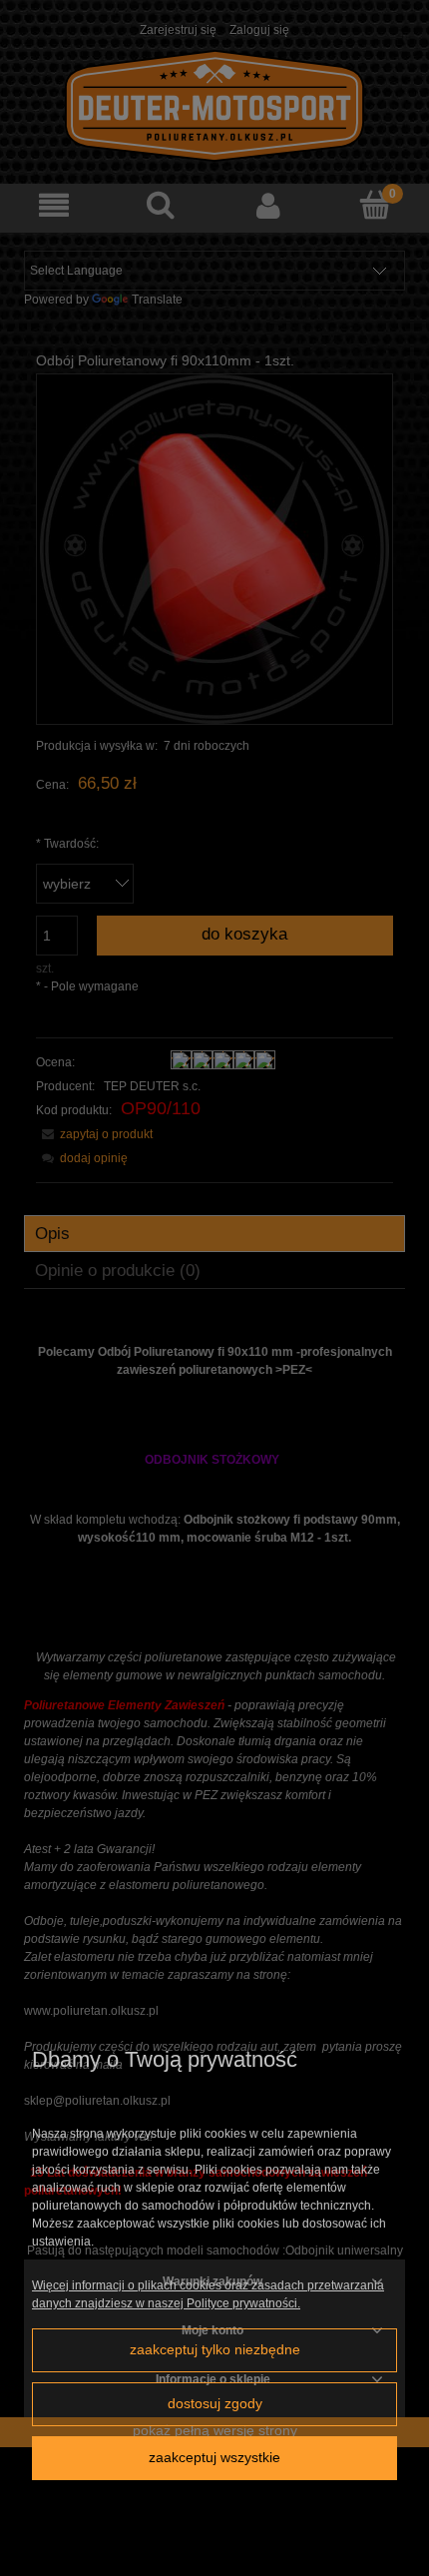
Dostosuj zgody (215, 2404)
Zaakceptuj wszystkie (214, 2458)
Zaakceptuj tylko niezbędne (215, 2350)
